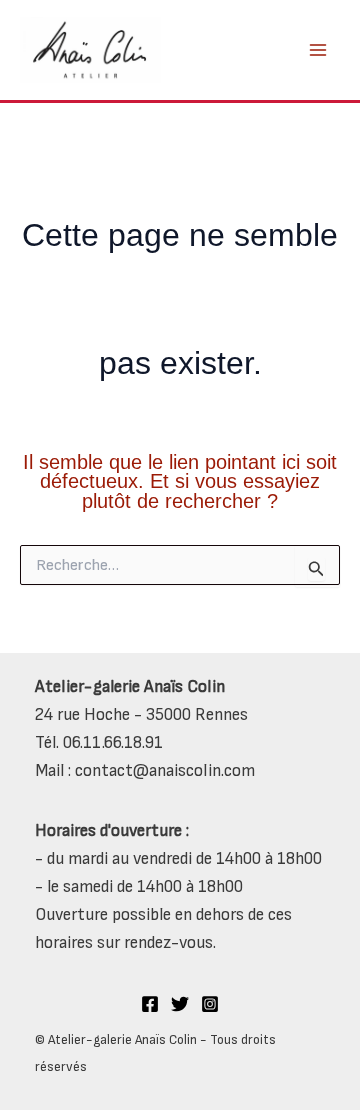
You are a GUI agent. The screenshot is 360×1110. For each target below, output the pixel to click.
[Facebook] (150, 1004)
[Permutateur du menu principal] (318, 50)
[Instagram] (210, 1004)
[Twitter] (180, 1004)
